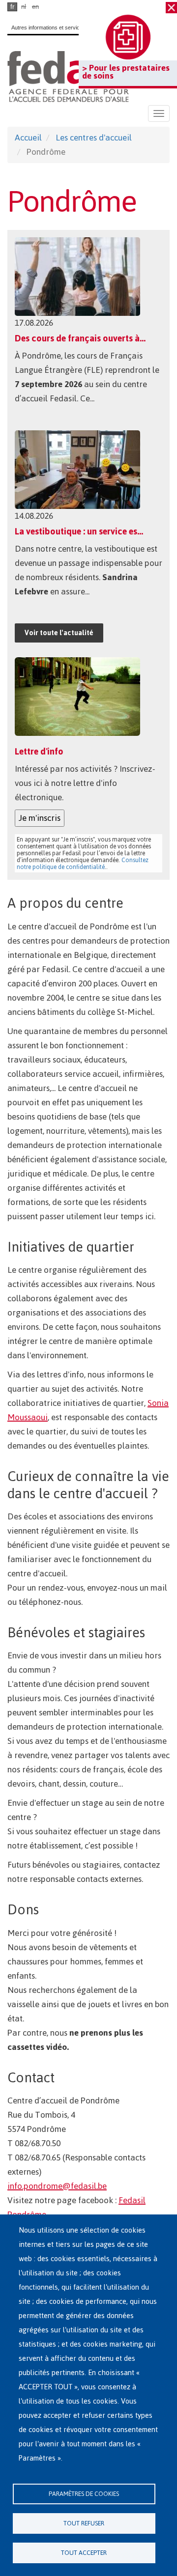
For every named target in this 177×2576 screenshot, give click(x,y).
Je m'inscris (40, 818)
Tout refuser (84, 2523)
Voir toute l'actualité (59, 633)
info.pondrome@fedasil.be (57, 2186)
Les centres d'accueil (94, 138)
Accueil (28, 138)
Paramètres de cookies (84, 2494)
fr (12, 7)
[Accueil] (68, 76)
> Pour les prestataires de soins (126, 72)
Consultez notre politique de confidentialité (83, 864)
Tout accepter (84, 2553)
